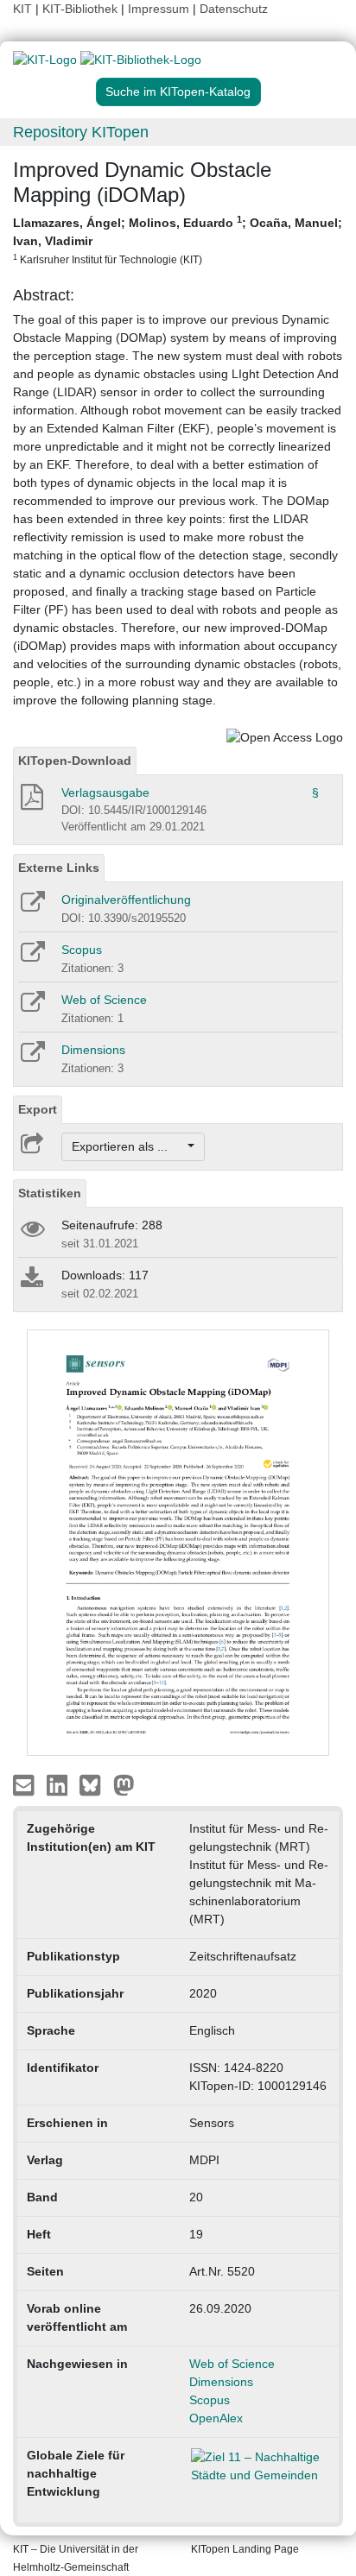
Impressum (159, 9)
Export (38, 1109)
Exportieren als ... (128, 1146)
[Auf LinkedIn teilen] (59, 1784)
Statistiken (50, 1193)
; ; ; (178, 240)
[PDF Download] (31, 802)
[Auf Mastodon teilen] (124, 1784)
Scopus (82, 950)
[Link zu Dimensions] (32, 1058)
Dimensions (93, 1050)
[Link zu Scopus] (32, 957)
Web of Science (104, 1000)
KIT (22, 9)
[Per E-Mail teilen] (25, 1784)
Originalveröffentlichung (126, 900)
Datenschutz (234, 9)
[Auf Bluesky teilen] (95, 1784)
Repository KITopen (81, 132)
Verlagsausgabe (105, 792)
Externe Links (59, 868)
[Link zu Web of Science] (32, 1007)
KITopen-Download (75, 761)
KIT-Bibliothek (82, 9)
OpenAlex (216, 2418)
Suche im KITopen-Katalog (178, 92)
